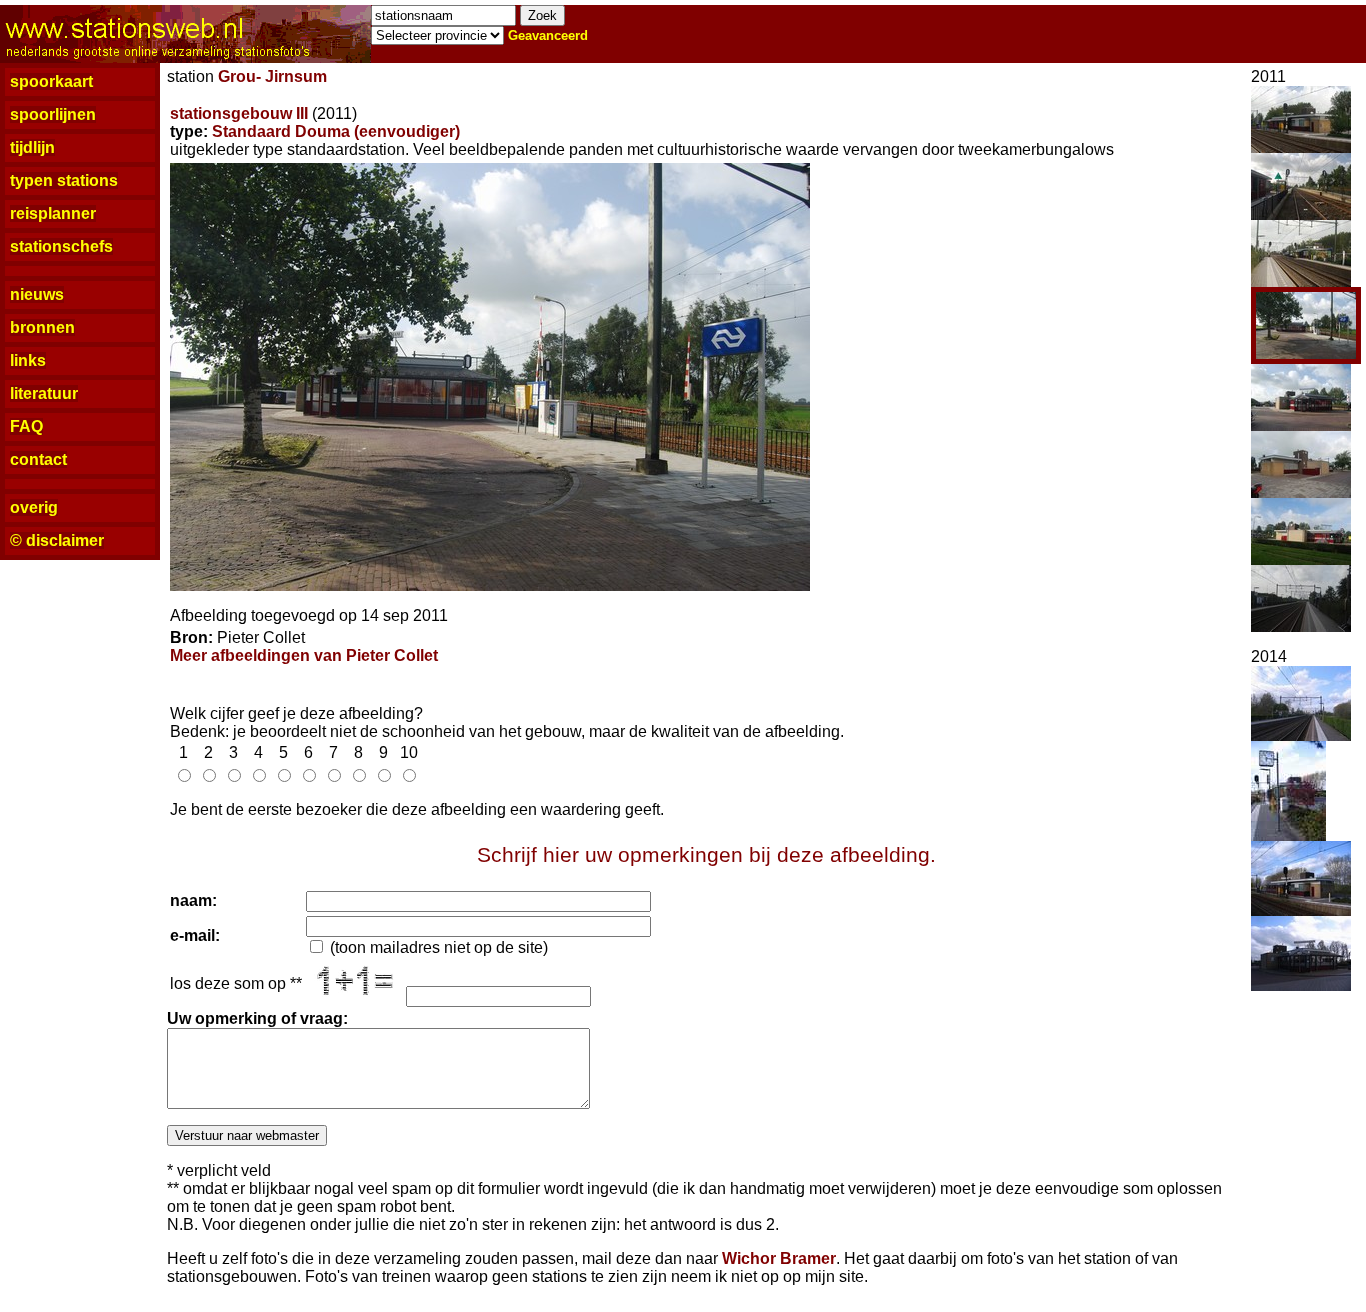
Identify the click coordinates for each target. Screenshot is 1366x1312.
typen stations (64, 180)
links (28, 360)
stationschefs (61, 246)
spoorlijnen (53, 114)
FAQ (26, 426)
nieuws (37, 294)
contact (38, 459)
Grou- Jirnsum (272, 76)
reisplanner (53, 213)
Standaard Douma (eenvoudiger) (336, 131)
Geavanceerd (548, 35)
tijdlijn (32, 147)
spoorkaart (51, 81)
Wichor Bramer (779, 1258)
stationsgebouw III (239, 113)
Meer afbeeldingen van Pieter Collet (304, 655)
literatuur (44, 393)
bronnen (42, 327)
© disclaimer (57, 540)
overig (34, 507)
